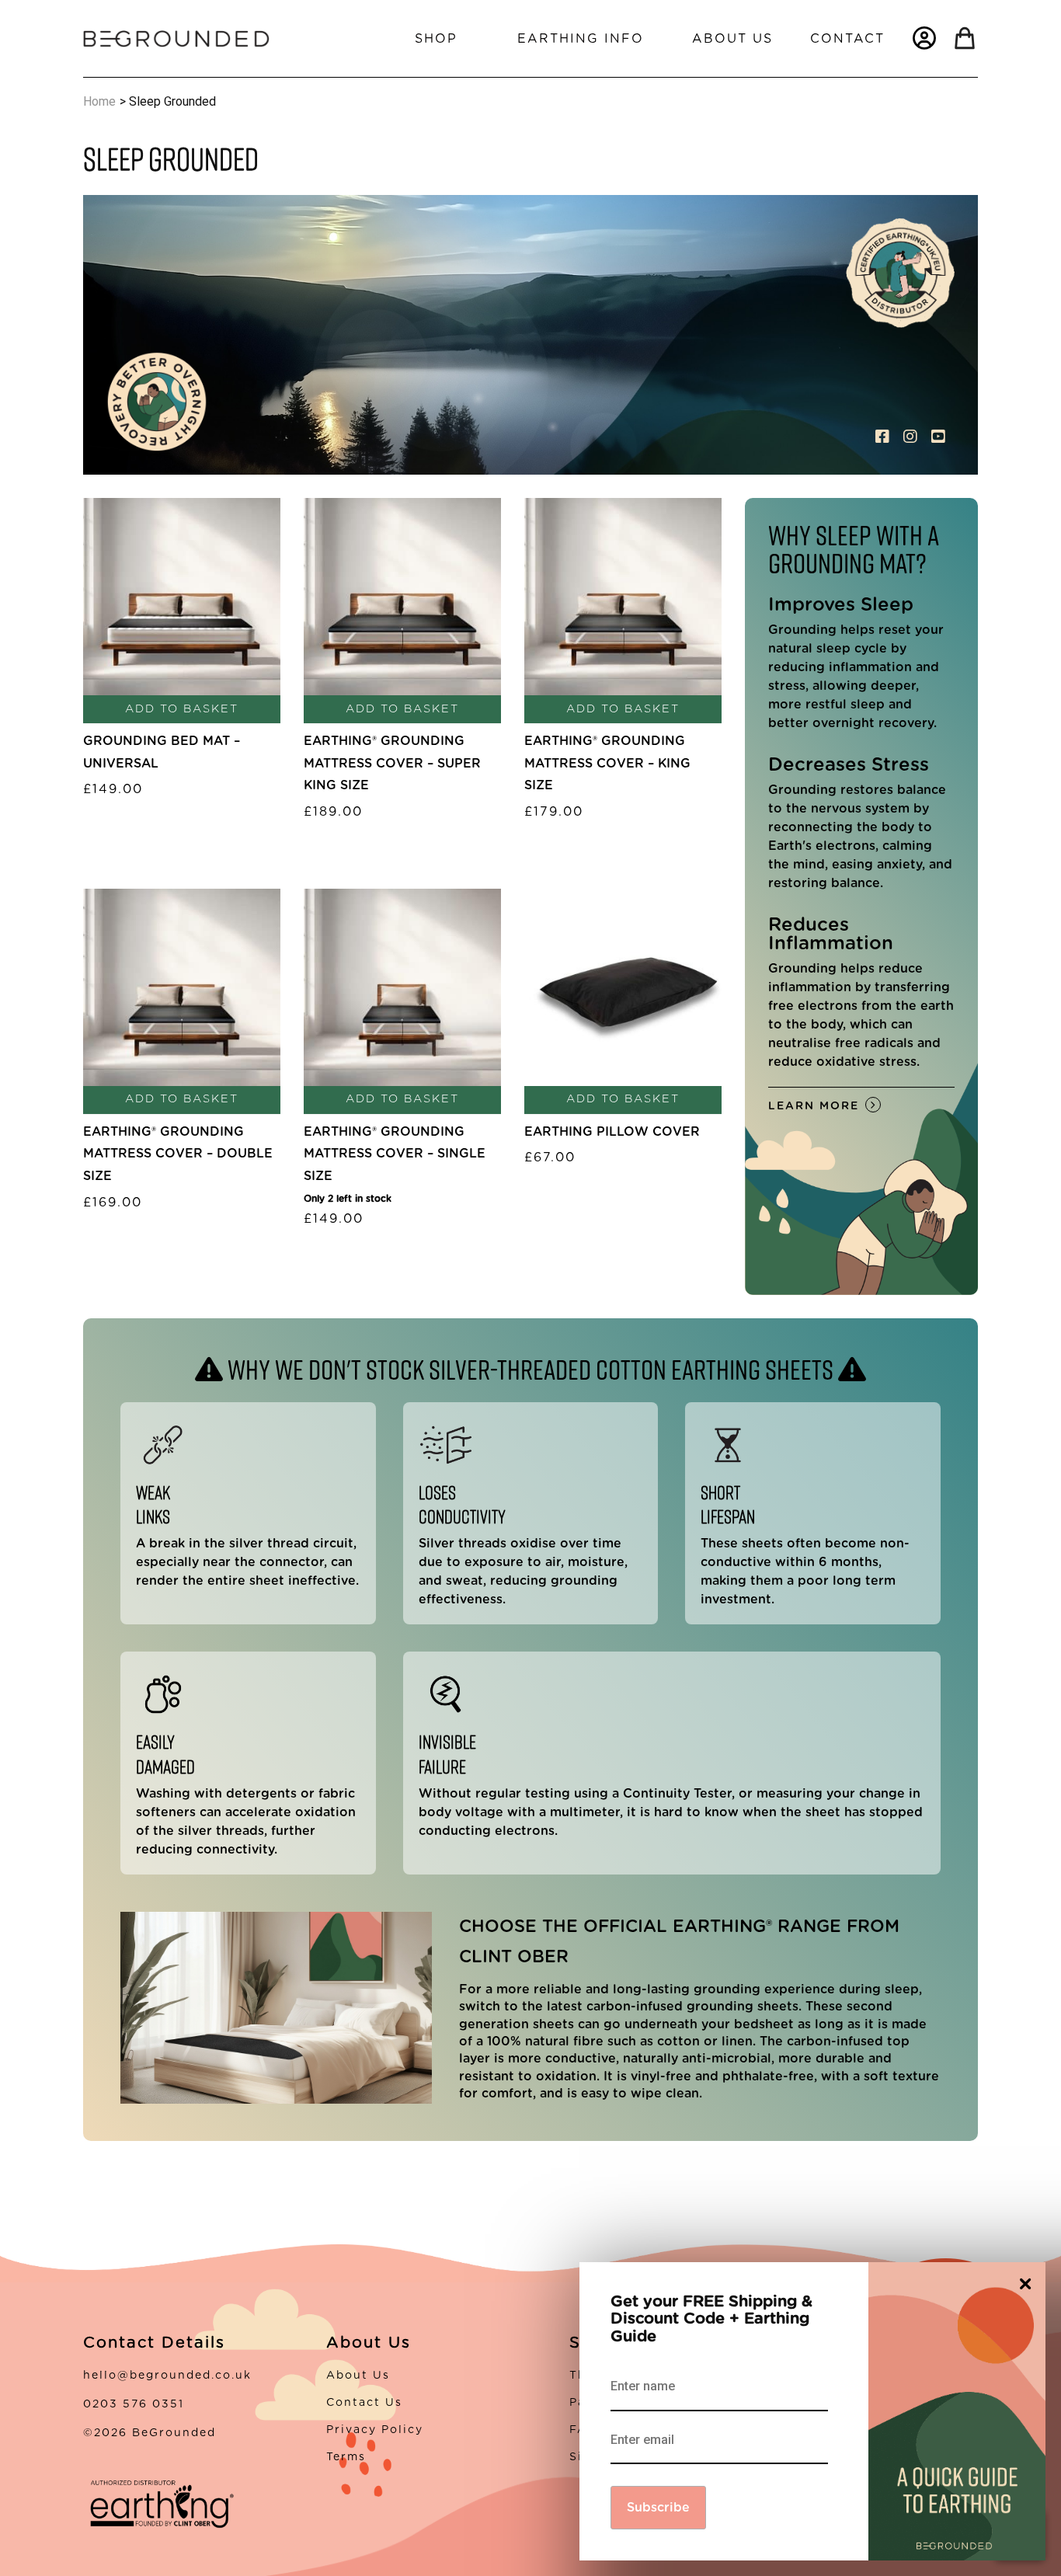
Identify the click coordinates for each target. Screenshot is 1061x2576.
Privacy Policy (375, 2430)
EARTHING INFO (581, 39)
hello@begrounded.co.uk (167, 2376)
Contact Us (364, 2403)
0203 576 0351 (134, 2404)
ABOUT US (732, 39)
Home (99, 101)
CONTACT (847, 39)
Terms (346, 2457)
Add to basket (182, 709)
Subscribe (658, 2508)
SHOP (436, 39)
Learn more (814, 1106)
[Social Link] (885, 437)
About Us (358, 2376)
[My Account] (924, 38)
